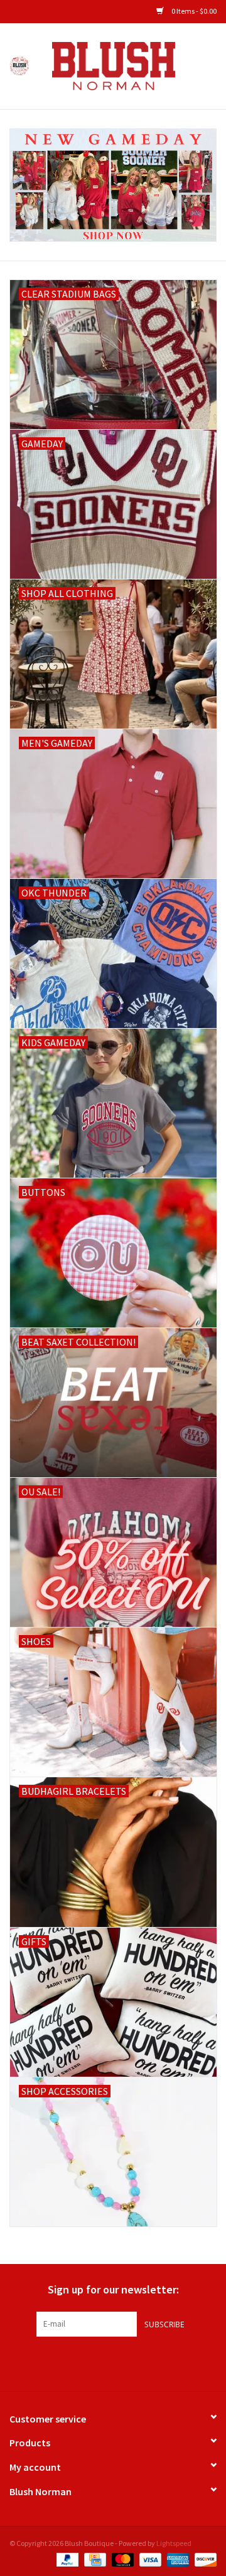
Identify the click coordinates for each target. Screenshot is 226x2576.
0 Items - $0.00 (193, 11)
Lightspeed (174, 2543)
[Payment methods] (66, 2559)
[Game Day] (113, 185)
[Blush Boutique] (132, 65)
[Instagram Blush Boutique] (113, 2362)
